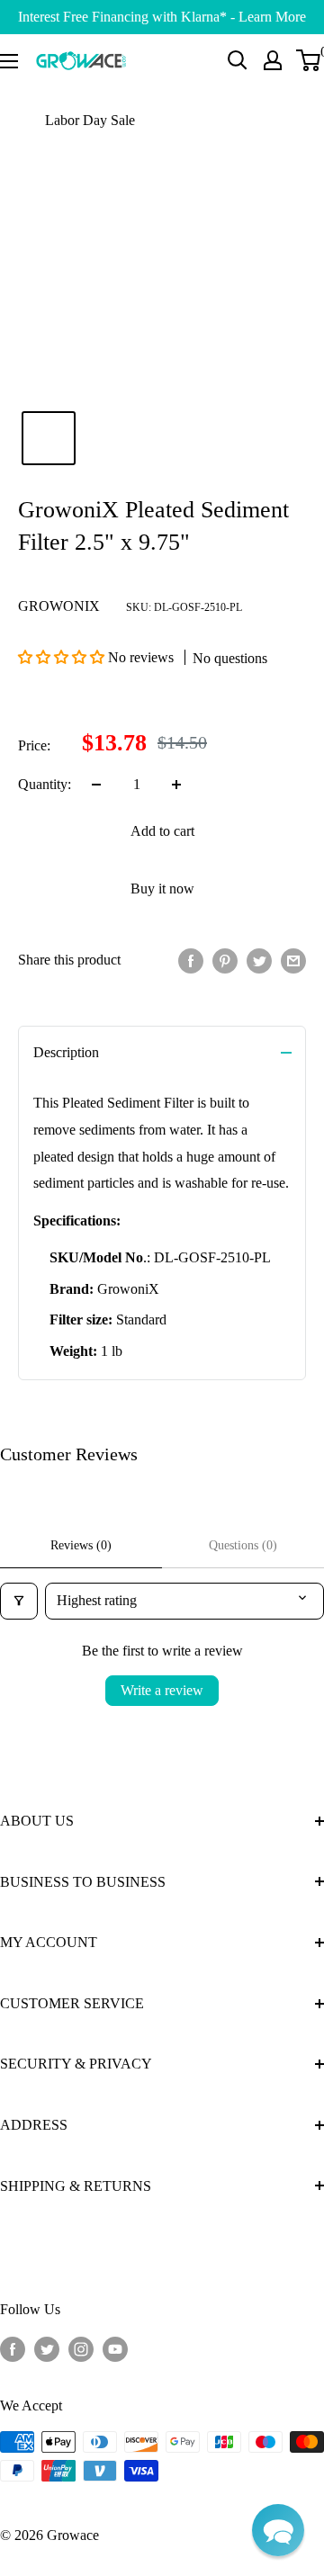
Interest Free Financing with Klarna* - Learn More (162, 17)
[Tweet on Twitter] (259, 960)
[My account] (273, 60)
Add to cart (162, 831)
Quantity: (45, 784)
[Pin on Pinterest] (225, 960)
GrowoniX (59, 606)
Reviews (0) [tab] (81, 1545)
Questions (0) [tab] (243, 1545)
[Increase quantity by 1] (176, 785)
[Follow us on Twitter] (47, 2348)
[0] (309, 60)
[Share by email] (293, 960)
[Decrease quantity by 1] (96, 785)
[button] (63, 657)
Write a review (162, 1690)
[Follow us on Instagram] (81, 2348)
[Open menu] (9, 61)
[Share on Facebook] (191, 960)
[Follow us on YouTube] (115, 2348)
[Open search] (238, 60)
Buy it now (162, 889)
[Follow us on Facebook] (13, 2348)
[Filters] (19, 1601)
